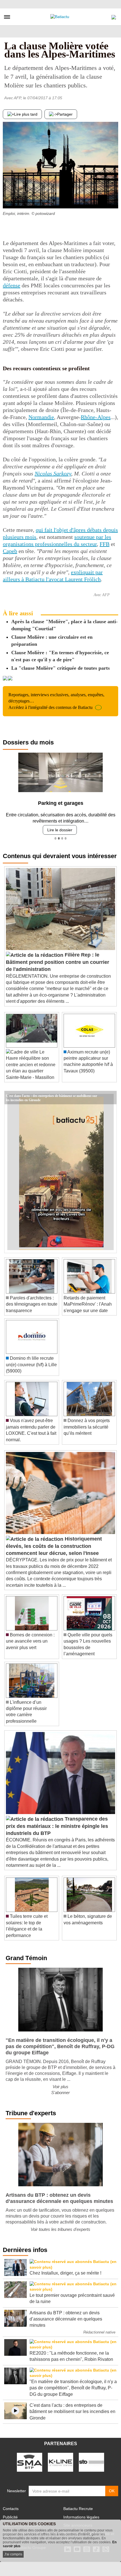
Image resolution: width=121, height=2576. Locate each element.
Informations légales (81, 2513)
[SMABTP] (30, 2458)
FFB (105, 544)
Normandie (41, 417)
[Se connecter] (114, 16)
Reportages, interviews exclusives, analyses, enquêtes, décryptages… (56, 701)
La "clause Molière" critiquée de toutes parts (60, 668)
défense (12, 285)
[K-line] (60, 2458)
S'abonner (60, 2088)
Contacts (11, 2504)
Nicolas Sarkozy (53, 473)
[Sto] (91, 2458)
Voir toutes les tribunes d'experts (60, 2225)
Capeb (10, 551)
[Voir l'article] (111, 1093)
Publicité (10, 2513)
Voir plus (60, 2082)
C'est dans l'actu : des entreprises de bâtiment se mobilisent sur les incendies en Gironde (51, 1091)
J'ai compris (13, 2554)
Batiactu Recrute (78, 2504)
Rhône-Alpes (96, 417)
